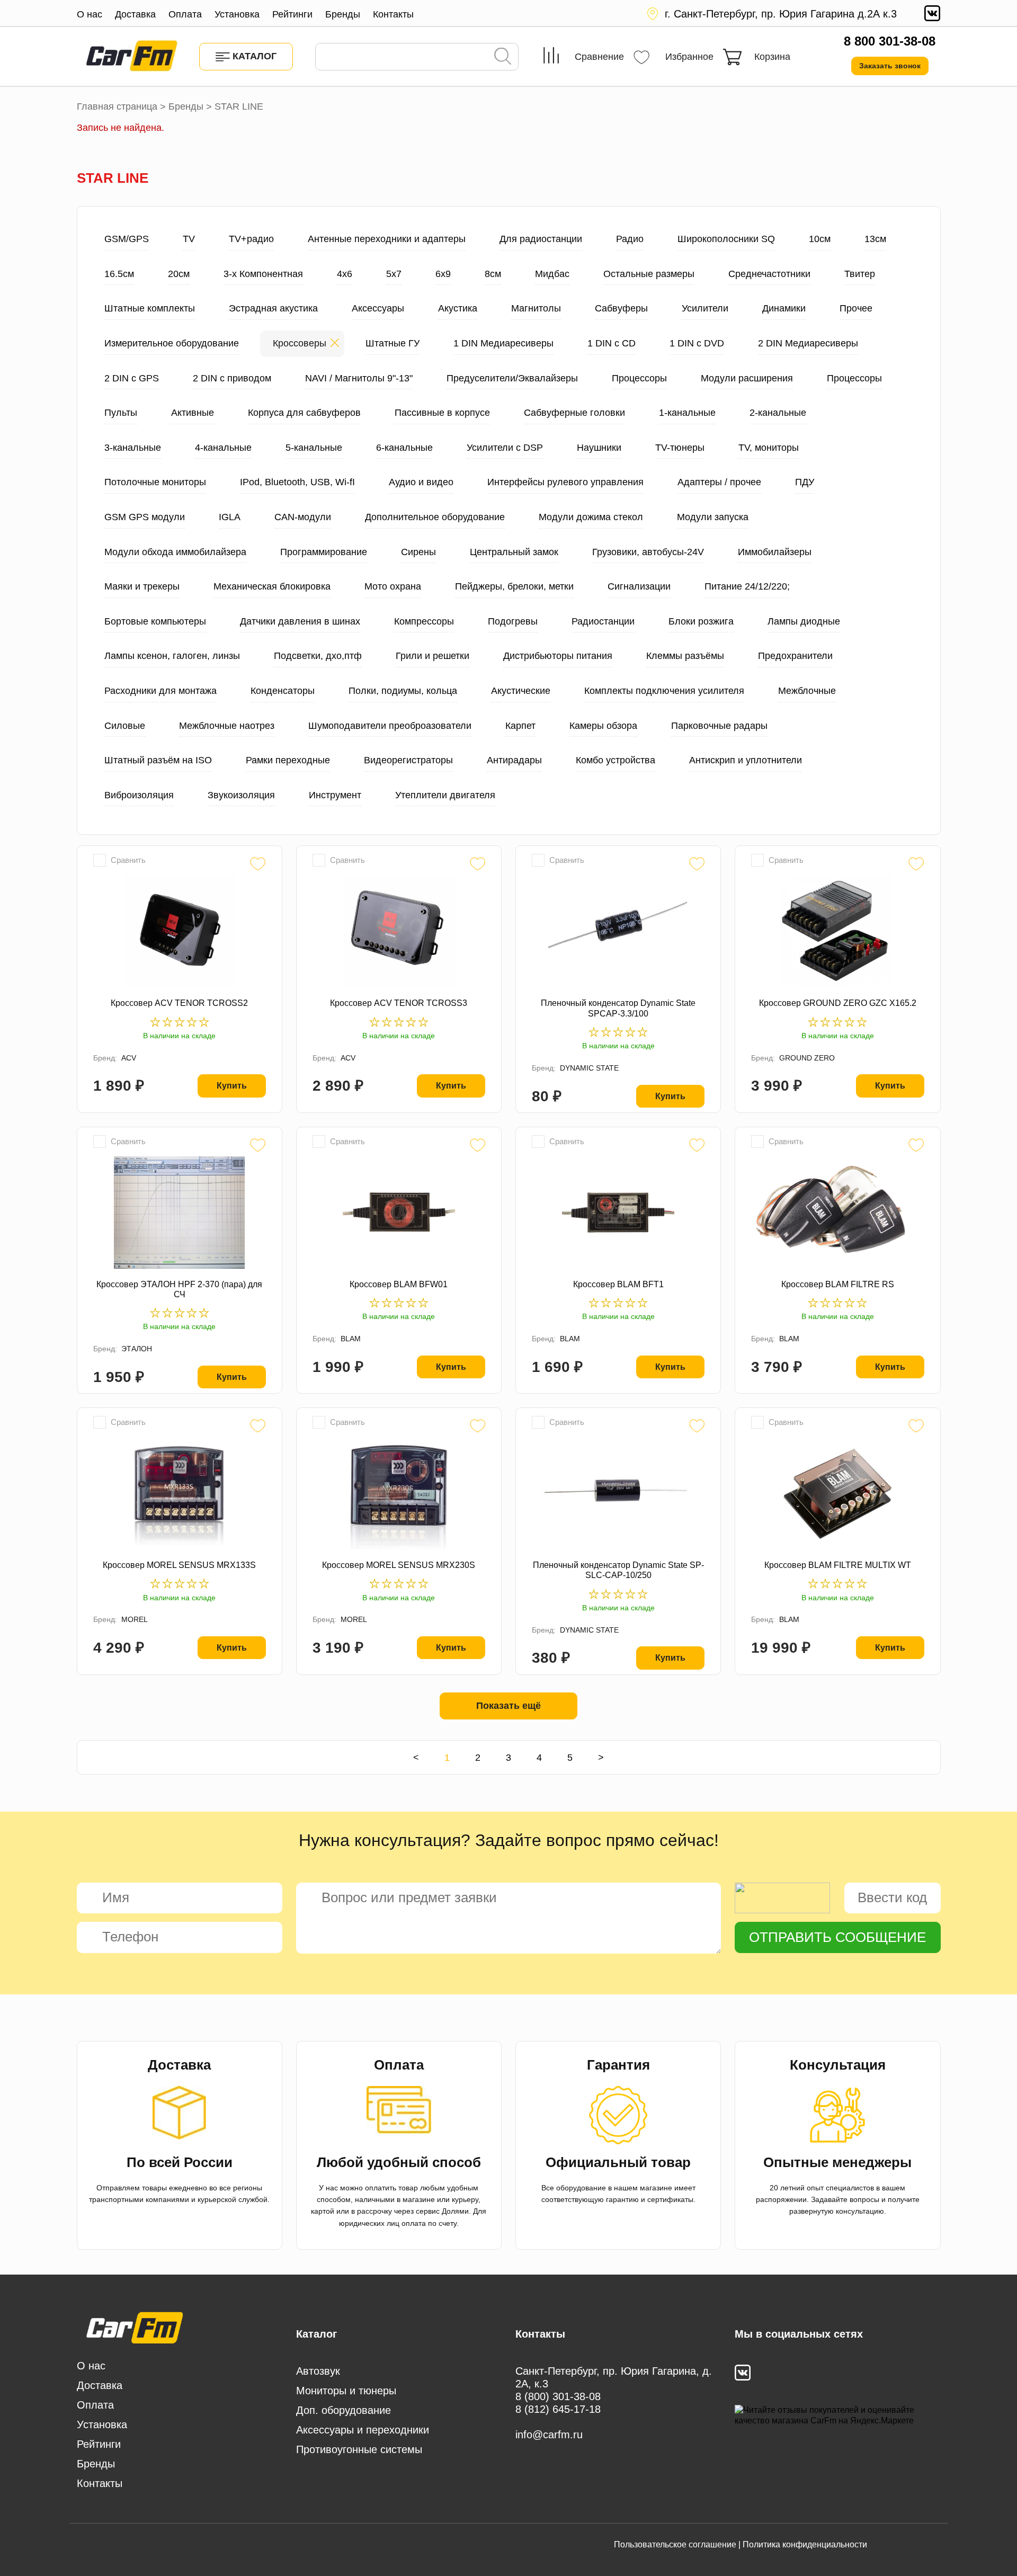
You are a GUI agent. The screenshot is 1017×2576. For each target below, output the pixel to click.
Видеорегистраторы (408, 760)
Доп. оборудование (344, 2410)
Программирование (324, 552)
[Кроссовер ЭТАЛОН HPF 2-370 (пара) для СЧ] (180, 1213)
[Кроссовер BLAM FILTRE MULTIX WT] (837, 1493)
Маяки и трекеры (142, 586)
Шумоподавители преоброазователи (390, 726)
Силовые (125, 726)
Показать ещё (508, 1706)
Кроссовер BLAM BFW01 (399, 1284)
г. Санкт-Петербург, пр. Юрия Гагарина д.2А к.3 (781, 14)
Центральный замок (514, 552)
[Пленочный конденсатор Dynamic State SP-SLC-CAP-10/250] (618, 1493)
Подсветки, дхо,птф (318, 656)
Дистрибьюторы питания (558, 656)
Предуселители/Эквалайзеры (512, 378)
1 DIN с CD (612, 343)
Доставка (135, 14)
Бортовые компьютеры (155, 621)
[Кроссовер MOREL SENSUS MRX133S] (180, 1493)
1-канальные (687, 413)
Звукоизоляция (241, 795)
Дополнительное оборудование (435, 517)
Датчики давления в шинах (300, 621)
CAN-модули (303, 517)
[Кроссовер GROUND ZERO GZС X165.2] (837, 931)
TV (189, 239)
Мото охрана (393, 586)
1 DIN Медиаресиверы (503, 343)
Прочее (856, 308)
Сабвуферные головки (574, 413)
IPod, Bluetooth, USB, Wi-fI (297, 482)
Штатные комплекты (150, 308)
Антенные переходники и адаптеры (387, 239)
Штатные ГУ (392, 343)
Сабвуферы (621, 308)
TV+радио (251, 239)
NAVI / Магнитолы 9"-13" (359, 378)
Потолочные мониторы (155, 482)
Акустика (458, 308)
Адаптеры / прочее (719, 482)
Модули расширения (747, 378)
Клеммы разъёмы (685, 656)
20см (179, 274)
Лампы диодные (804, 621)
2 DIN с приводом (232, 378)
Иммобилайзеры (775, 552)
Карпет (520, 726)
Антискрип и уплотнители (746, 760)
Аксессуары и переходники (363, 2430)
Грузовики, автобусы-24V (648, 552)
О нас (90, 14)
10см (820, 239)
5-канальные (314, 448)
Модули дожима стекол (591, 517)
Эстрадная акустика (273, 308)
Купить (232, 1086)
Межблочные (807, 691)
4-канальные (223, 448)
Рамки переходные (288, 760)
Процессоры (639, 378)
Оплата (185, 14)
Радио (630, 239)
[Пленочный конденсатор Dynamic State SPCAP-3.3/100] (618, 931)
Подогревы (513, 621)
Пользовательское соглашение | (677, 2544)
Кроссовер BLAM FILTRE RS (838, 1284)
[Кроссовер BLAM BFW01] (399, 1213)
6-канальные (404, 448)
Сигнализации (639, 586)
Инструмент (335, 795)
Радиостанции (603, 621)
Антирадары (514, 760)
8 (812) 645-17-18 (558, 2409)
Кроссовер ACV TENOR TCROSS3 (399, 1003)
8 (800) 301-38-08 (558, 2396)
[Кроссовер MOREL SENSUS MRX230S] (399, 1493)
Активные (193, 413)
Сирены (418, 552)
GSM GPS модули (145, 517)
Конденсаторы (283, 691)
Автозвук (318, 2371)
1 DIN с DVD (697, 343)
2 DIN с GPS (132, 378)
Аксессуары (378, 308)
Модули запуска (713, 517)
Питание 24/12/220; (747, 586)
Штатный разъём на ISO (158, 760)
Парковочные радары (719, 726)
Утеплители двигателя (445, 795)
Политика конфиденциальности (805, 2544)
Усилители (705, 308)
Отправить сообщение (837, 1937)
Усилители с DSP (505, 448)
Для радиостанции (541, 239)
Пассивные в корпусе (442, 413)
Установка (237, 14)
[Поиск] (503, 57)
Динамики (784, 308)
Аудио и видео (421, 482)
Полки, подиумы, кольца (403, 691)
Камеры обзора (603, 726)
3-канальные (133, 448)
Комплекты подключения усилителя (664, 691)
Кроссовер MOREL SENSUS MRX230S (399, 1565)
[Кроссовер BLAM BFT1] (618, 1213)
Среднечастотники (769, 274)
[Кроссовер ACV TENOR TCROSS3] (399, 931)
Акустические (521, 691)
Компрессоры (424, 621)
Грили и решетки (432, 656)
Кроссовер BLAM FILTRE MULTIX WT (838, 1565)
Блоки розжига (701, 621)
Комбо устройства (615, 760)
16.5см (119, 274)
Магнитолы (536, 308)
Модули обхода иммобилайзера (175, 552)
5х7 (394, 274)
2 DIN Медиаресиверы (808, 343)
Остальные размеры (649, 274)
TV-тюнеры (680, 448)
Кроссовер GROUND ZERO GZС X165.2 (838, 1003)
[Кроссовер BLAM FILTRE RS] (837, 1213)
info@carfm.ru (549, 2435)
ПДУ (805, 482)
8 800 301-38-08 (890, 41)
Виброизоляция (139, 795)
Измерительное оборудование (172, 343)
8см (493, 274)
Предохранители (795, 656)
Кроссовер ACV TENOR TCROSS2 (179, 1003)
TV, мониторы (769, 448)
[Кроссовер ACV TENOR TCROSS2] (180, 931)
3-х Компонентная (263, 274)
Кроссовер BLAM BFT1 (618, 1284)
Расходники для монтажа (160, 691)
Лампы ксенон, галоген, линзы (172, 656)
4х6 (345, 274)
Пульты (121, 413)
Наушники (599, 448)
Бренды (343, 14)
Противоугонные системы (359, 2449)
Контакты (393, 14)
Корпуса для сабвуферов (304, 413)
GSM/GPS (127, 239)
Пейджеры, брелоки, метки (514, 586)
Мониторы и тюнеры (346, 2391)
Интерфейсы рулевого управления (565, 482)
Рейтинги (292, 14)
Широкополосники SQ (726, 239)
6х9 (443, 274)
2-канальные (778, 413)
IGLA (230, 517)
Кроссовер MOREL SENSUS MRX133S (179, 1565)
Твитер (860, 274)
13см (875, 239)
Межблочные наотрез (227, 726)
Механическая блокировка (272, 586)
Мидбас (552, 274)
